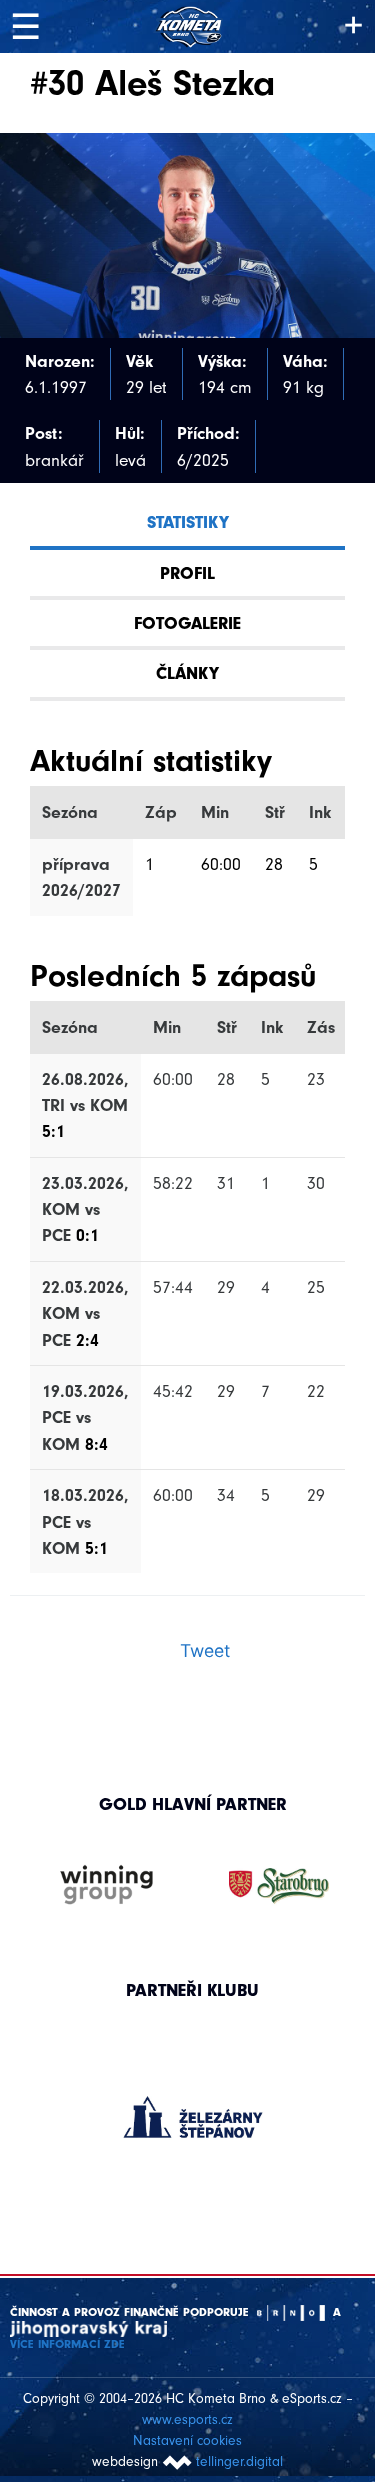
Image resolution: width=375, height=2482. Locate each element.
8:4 (96, 1444)
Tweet (205, 1650)
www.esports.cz (187, 2419)
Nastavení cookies (187, 2440)
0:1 (87, 1235)
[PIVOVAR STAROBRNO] (279, 1886)
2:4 (87, 1340)
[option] (193, 2097)
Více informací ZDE (67, 2344)
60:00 (221, 864)
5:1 (53, 1131)
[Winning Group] (107, 1886)
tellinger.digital (239, 2461)
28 (274, 864)
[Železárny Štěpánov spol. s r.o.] (193, 2117)
